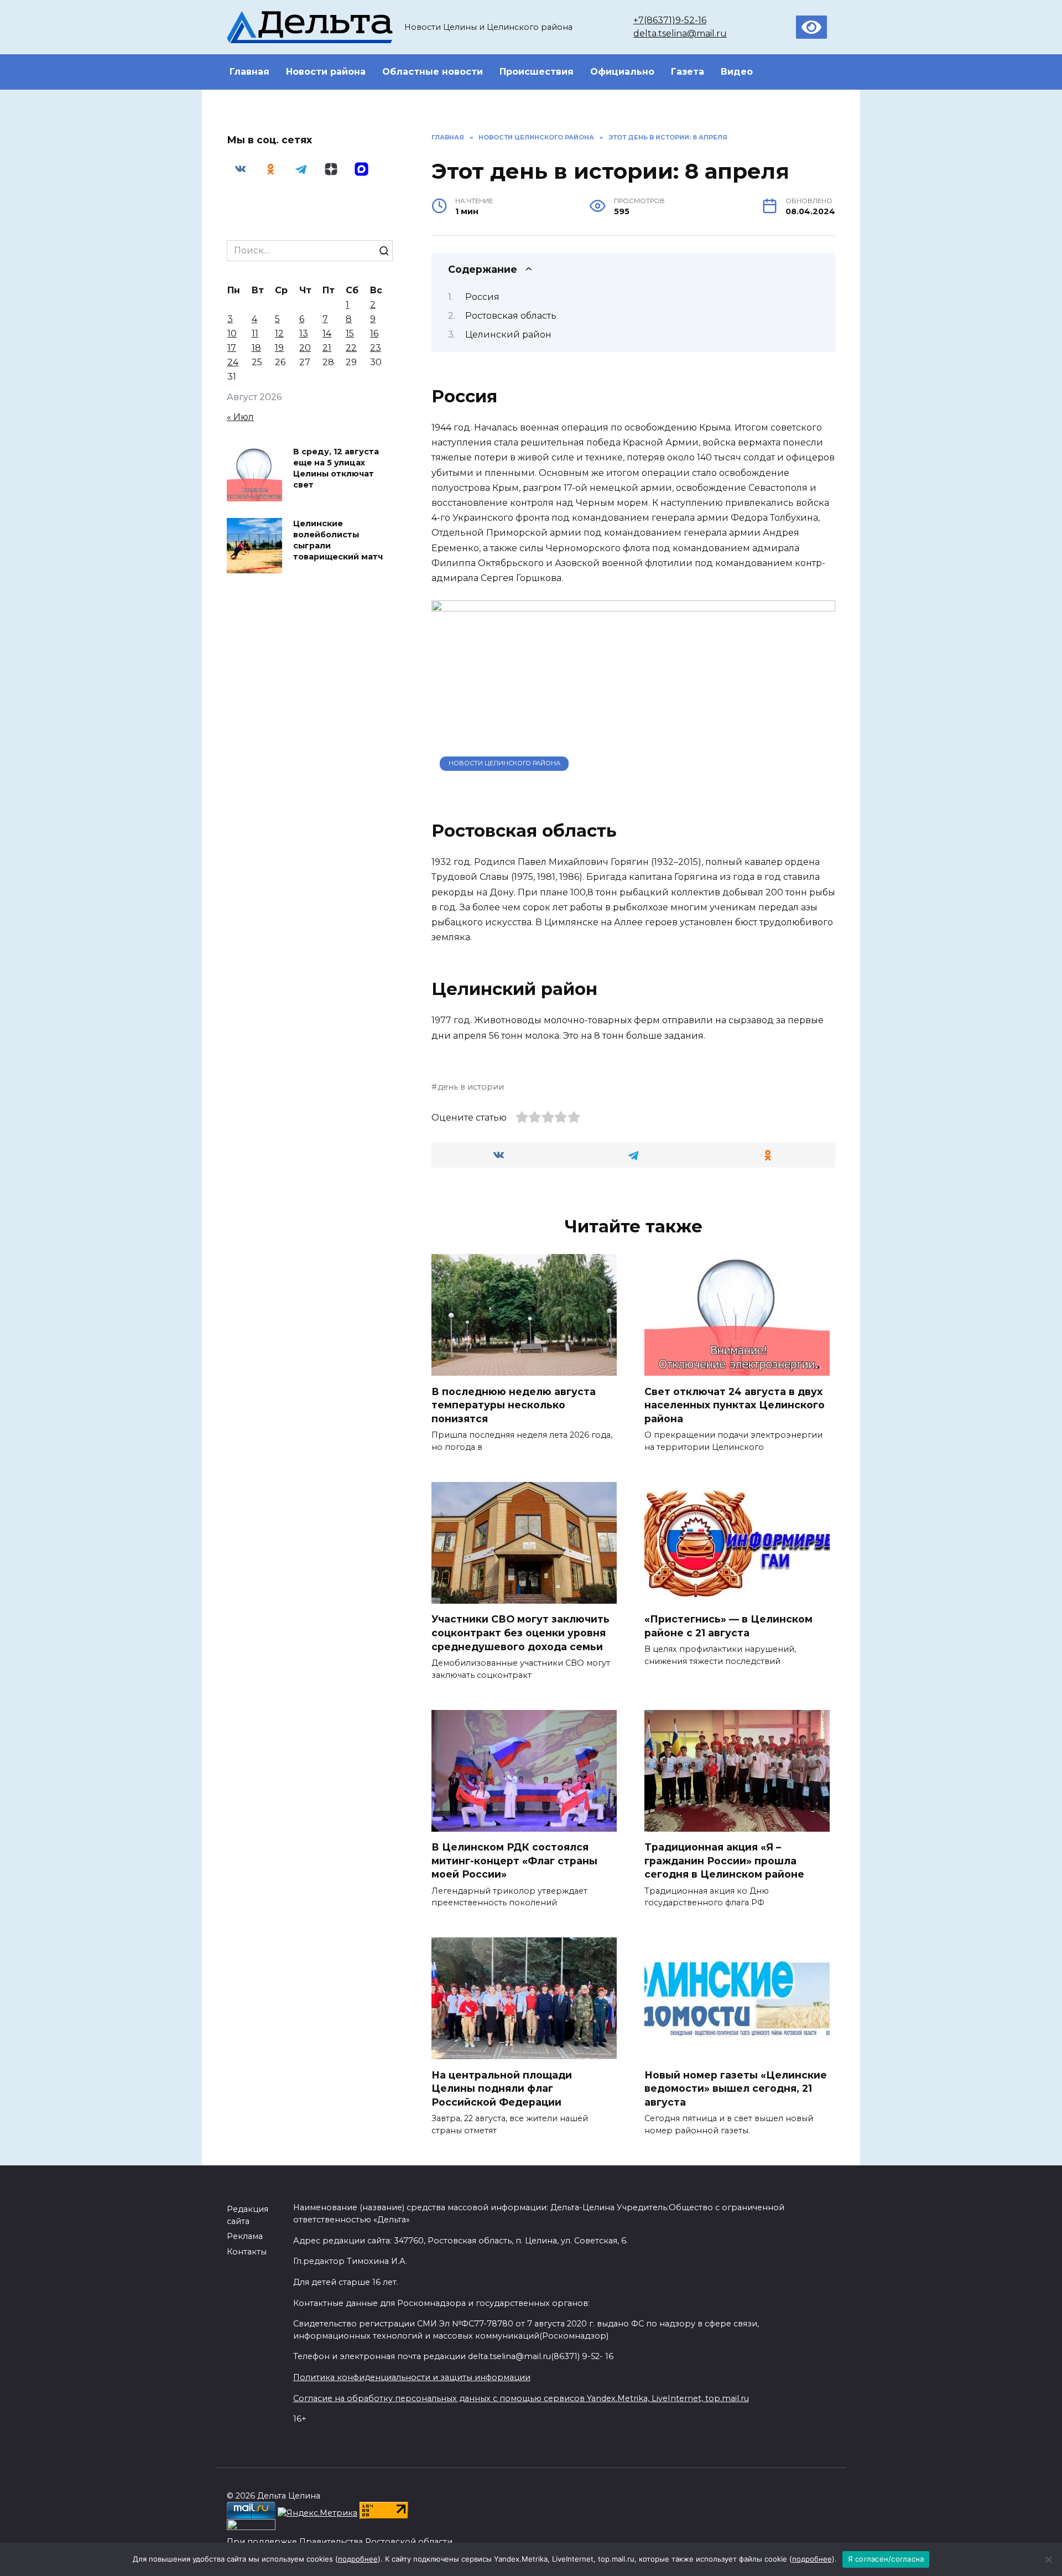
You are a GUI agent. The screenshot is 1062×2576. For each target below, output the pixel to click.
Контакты (247, 2252)
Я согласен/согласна (886, 2559)
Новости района (326, 72)
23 (376, 348)
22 (351, 348)
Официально (622, 72)
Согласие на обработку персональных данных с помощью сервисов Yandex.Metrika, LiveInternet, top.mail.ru (521, 2398)
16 (374, 333)
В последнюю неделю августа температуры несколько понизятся (514, 1404)
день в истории (471, 1087)
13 (304, 333)
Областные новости (433, 72)
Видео (737, 72)
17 (232, 348)
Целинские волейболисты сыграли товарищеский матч (338, 540)
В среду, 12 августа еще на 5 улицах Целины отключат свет (336, 468)
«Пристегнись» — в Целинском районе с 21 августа (728, 1626)
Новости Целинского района (504, 763)
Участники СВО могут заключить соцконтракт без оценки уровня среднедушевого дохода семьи (520, 1632)
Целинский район (508, 335)
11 (255, 333)
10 (232, 333)
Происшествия (537, 72)
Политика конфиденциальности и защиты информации (412, 2377)
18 (256, 348)
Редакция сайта (248, 2215)
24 (233, 362)
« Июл (240, 417)
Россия (482, 297)
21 (327, 348)
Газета (688, 72)
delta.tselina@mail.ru (680, 33)
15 (350, 333)
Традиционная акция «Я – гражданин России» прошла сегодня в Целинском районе (724, 1860)
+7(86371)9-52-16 (670, 20)
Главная (249, 72)
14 (327, 333)
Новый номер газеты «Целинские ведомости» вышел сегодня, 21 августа (736, 2088)
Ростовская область (511, 316)
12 (279, 333)
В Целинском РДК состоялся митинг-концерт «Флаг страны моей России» (514, 1860)
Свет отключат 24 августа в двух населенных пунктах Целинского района (735, 1404)
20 (305, 348)
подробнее (358, 2559)
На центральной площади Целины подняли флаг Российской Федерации (502, 2088)
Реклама (245, 2236)
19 (279, 348)
